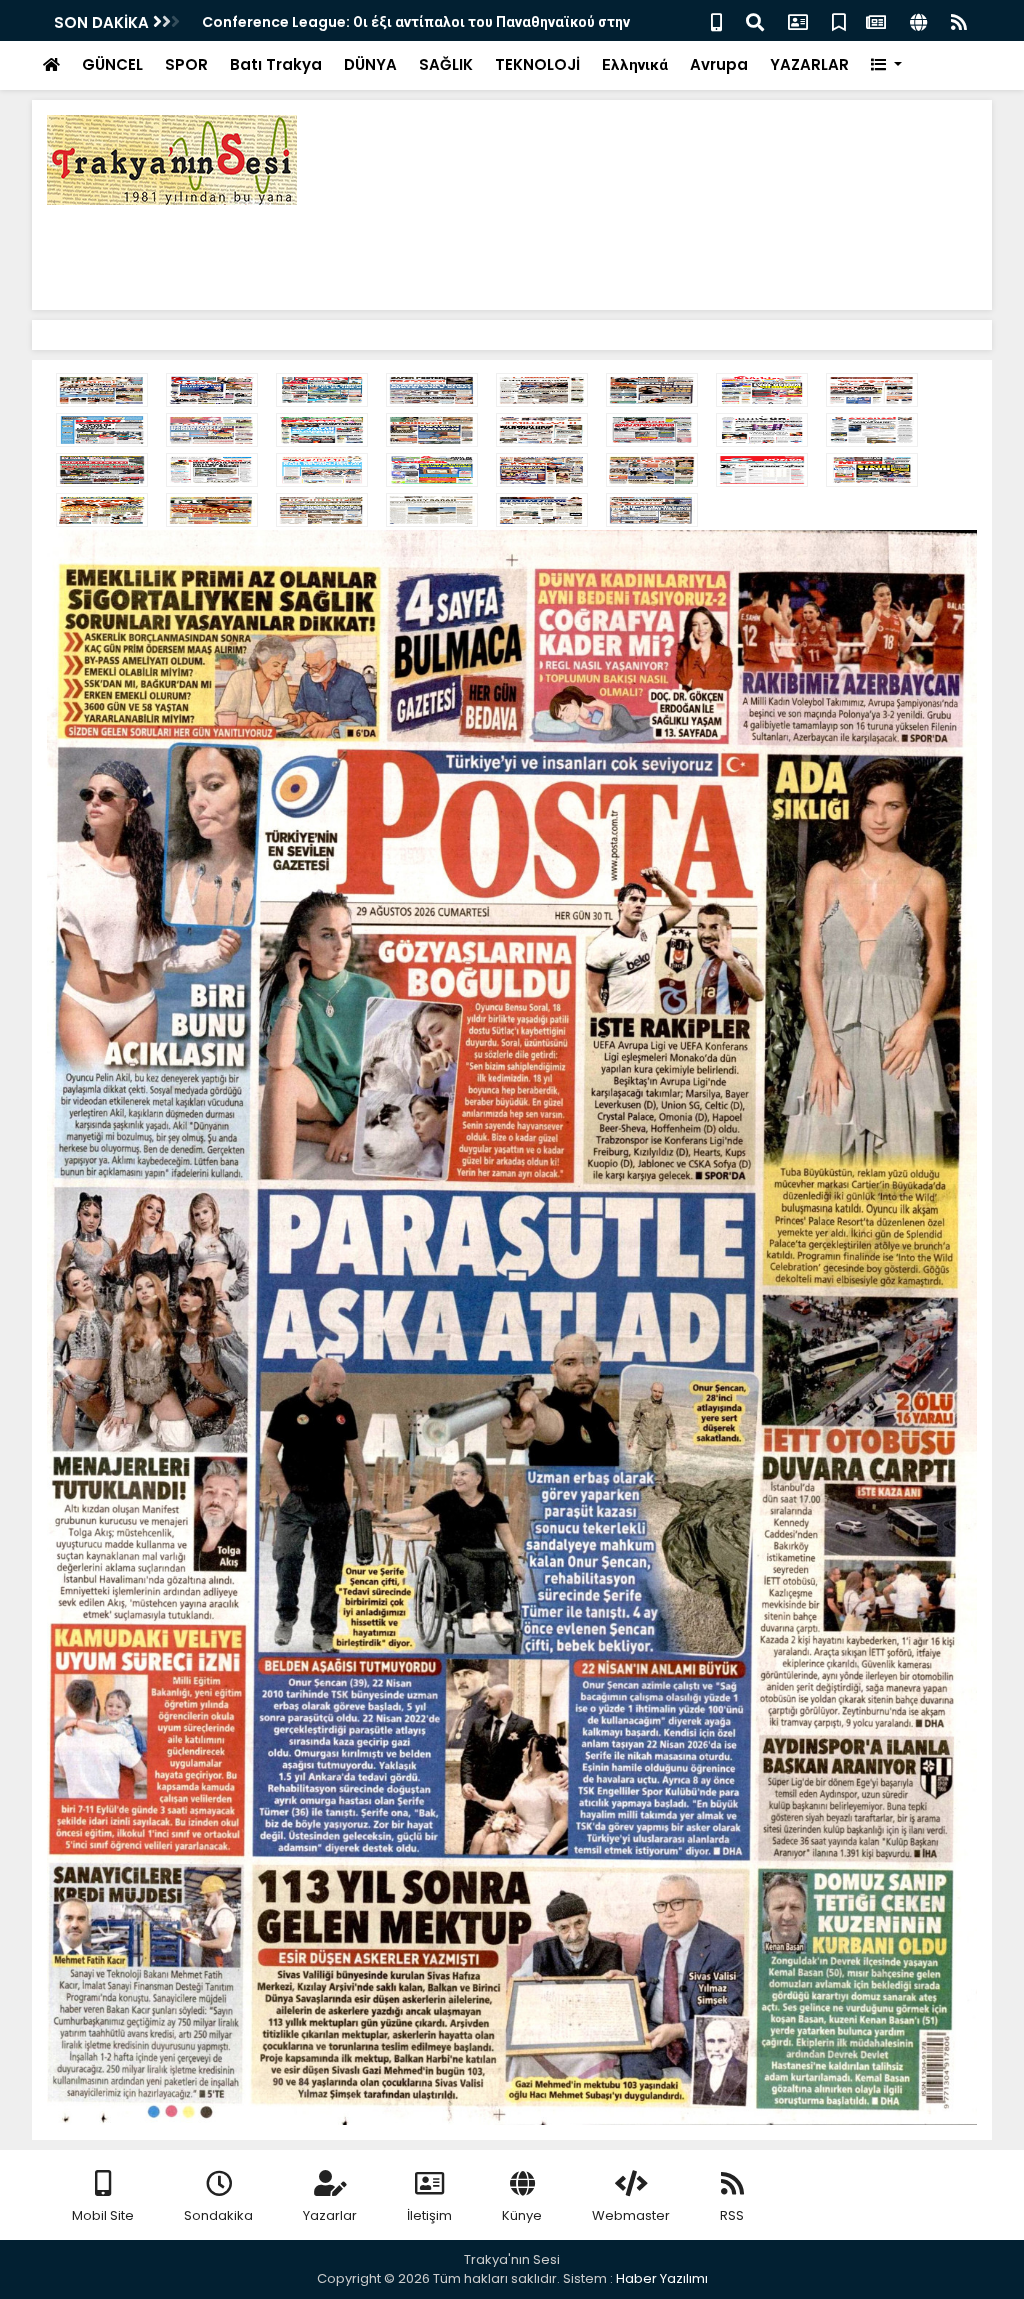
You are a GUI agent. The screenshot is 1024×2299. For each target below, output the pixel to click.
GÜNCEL (112, 64)
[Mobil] (716, 20)
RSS (732, 2215)
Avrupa (719, 64)
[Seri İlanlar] (839, 20)
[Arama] (755, 20)
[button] (886, 65)
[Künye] (918, 20)
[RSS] (959, 20)
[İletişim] (798, 20)
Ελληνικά (635, 64)
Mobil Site (103, 2215)
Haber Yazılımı (662, 2278)
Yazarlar (330, 2215)
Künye (522, 2215)
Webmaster (631, 2215)
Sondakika (218, 2215)
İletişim (429, 2215)
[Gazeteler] (876, 20)
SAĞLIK (446, 64)
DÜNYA (370, 64)
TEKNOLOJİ (537, 64)
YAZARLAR (809, 64)
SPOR (186, 64)
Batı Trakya (276, 64)
